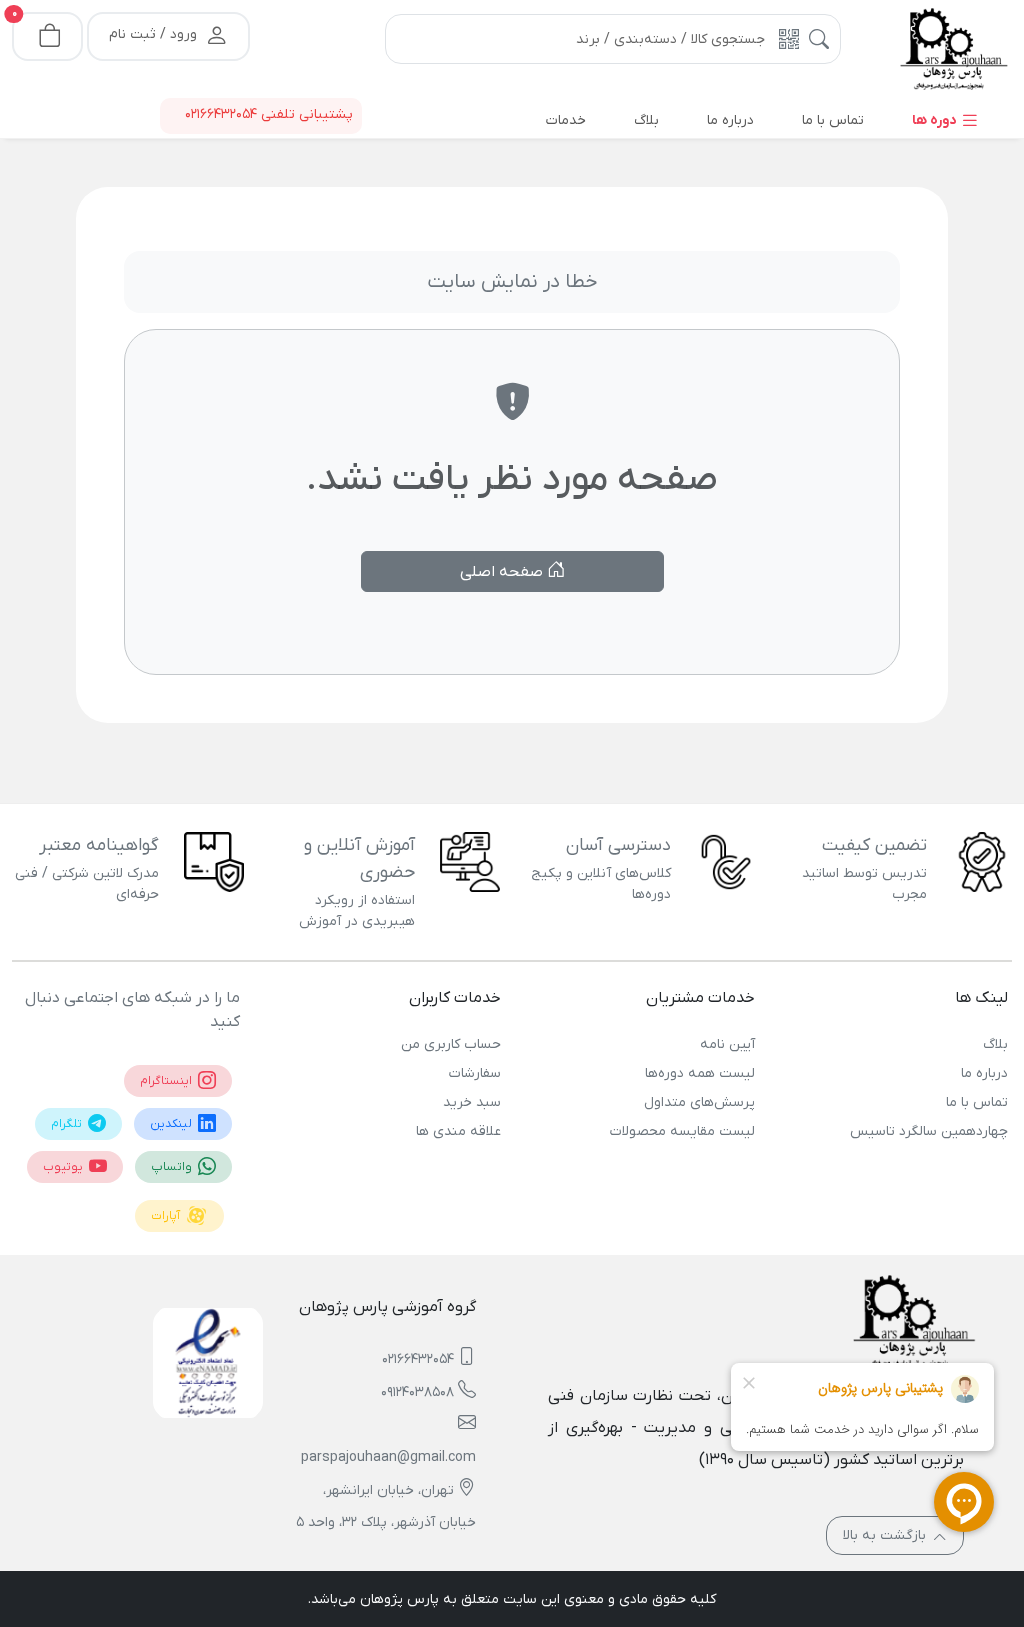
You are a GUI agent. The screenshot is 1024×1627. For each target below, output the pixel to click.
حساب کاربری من (451, 1044)
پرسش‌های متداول (699, 1102)
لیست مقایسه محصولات (682, 1131)
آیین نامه (727, 1044)
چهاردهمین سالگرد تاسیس (929, 1131)
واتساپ (173, 1167)
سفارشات (475, 1073)
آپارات (167, 1216)
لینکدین (172, 1124)
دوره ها (936, 120)
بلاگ (995, 1044)
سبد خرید (472, 1102)
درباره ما (984, 1073)
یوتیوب (64, 1167)
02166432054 (418, 1359)
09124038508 (417, 1392)
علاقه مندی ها (458, 1131)
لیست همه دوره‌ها (699, 1073)
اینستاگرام (167, 1081)
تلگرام (68, 1124)
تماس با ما (977, 1102)
